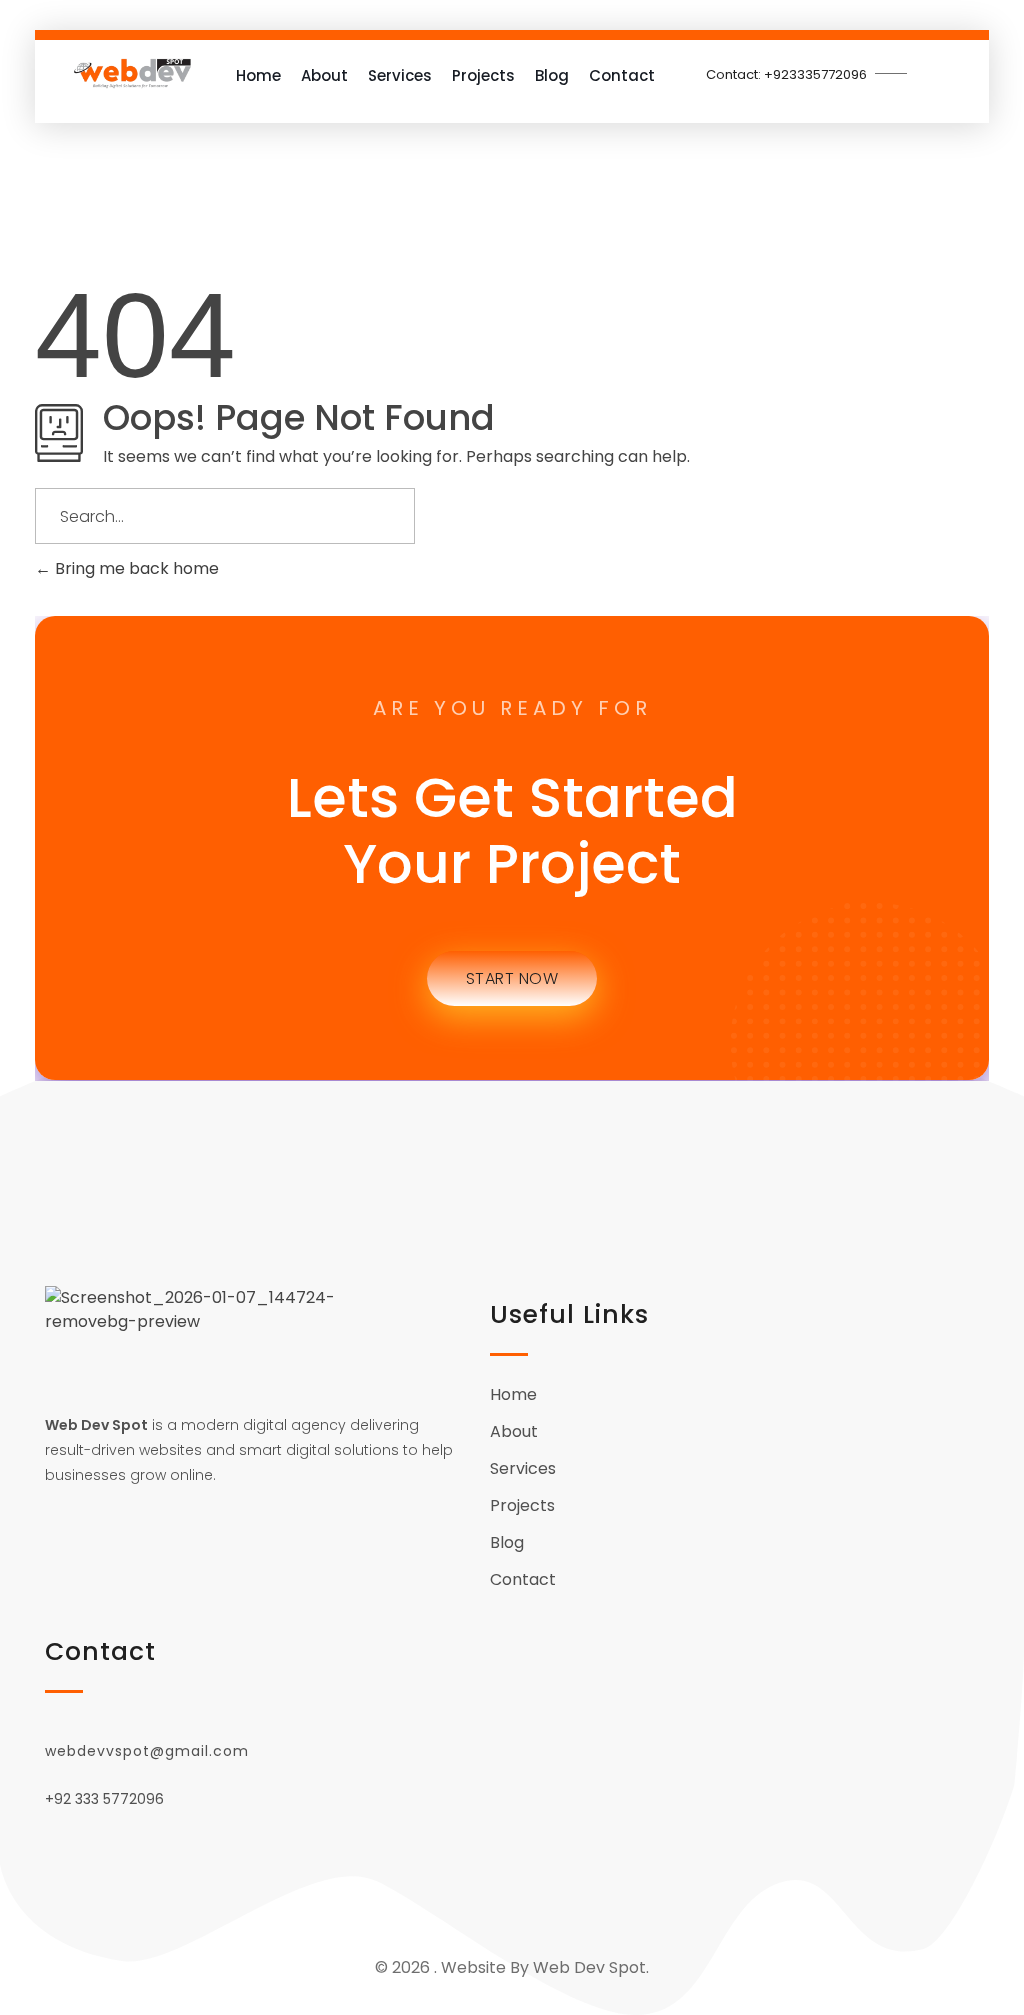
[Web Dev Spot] (132, 73)
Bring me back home (135, 568)
